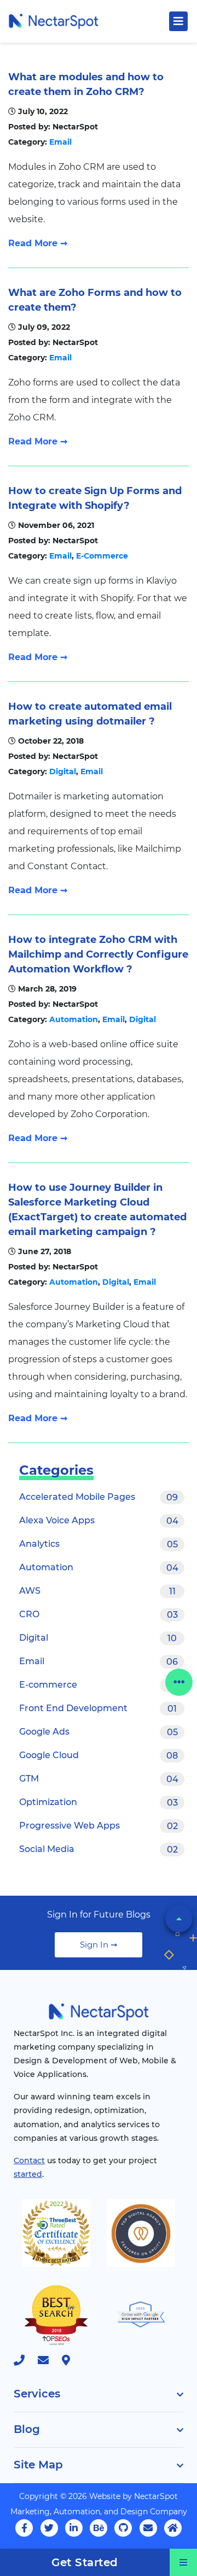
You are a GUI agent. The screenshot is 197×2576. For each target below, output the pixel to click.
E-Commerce (102, 556)
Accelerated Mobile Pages (99, 1497)
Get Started (85, 2562)
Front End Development (98, 1708)
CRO (99, 1615)
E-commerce (99, 1685)
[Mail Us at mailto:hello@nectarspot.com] (49, 2361)
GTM (99, 1779)
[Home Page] (53, 20)
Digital (63, 771)
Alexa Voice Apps (99, 1521)
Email (60, 142)
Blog (27, 2429)
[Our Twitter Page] (49, 2528)
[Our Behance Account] (99, 2528)
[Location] (71, 2361)
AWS (97, 1591)
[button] (179, 1919)
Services (37, 2394)
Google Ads (99, 1732)
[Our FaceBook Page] (24, 2528)
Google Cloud (99, 1755)
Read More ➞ (38, 243)
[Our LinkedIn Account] (74, 2528)
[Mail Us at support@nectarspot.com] (148, 2528)
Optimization (99, 1802)
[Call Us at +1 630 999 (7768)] (25, 2361)
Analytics (99, 1544)
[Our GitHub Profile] (123, 2528)
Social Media (99, 1849)
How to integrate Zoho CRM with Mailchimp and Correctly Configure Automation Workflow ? (98, 954)
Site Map (38, 2465)
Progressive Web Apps (99, 1826)
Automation (74, 1019)
